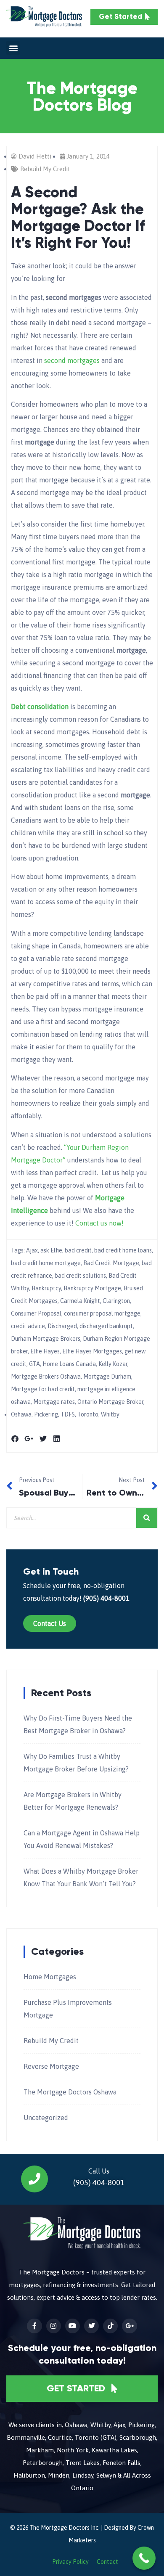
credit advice (28, 1326)
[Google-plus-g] (129, 2326)
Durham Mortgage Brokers (46, 1339)
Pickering (46, 1414)
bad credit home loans (123, 1250)
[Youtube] (73, 2326)
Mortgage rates (54, 1402)
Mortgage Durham (107, 1377)
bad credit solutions (80, 1276)
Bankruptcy (46, 1288)
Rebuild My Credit (45, 169)
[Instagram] (54, 2326)
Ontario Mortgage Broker (110, 1402)
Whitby (110, 1414)
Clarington (116, 1301)
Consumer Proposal (36, 1313)
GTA (34, 1364)
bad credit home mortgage (46, 1263)
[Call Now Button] (144, 2558)
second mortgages (72, 360)
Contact (107, 2562)
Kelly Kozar (113, 1364)
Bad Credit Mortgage (111, 1263)
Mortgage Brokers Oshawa (46, 1377)
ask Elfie (51, 1250)
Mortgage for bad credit (43, 1389)
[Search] (147, 1518)
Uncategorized (46, 2118)
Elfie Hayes (45, 1351)
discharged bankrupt (106, 1326)
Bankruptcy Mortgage (92, 1288)
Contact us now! (99, 1223)
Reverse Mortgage (51, 2066)
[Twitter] (91, 2326)
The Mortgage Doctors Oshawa (70, 2092)
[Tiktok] (110, 2326)
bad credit (78, 1250)
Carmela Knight (80, 1301)
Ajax (32, 1250)
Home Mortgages (50, 1977)
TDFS (68, 1414)
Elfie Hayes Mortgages (92, 1351)
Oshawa (21, 1414)
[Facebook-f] (34, 2326)
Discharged (62, 1326)
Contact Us (50, 1623)
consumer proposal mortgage (102, 1313)
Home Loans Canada (69, 1364)
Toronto (88, 1414)
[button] (13, 48)
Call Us (99, 2171)
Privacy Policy (70, 2562)
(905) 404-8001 (106, 1598)
